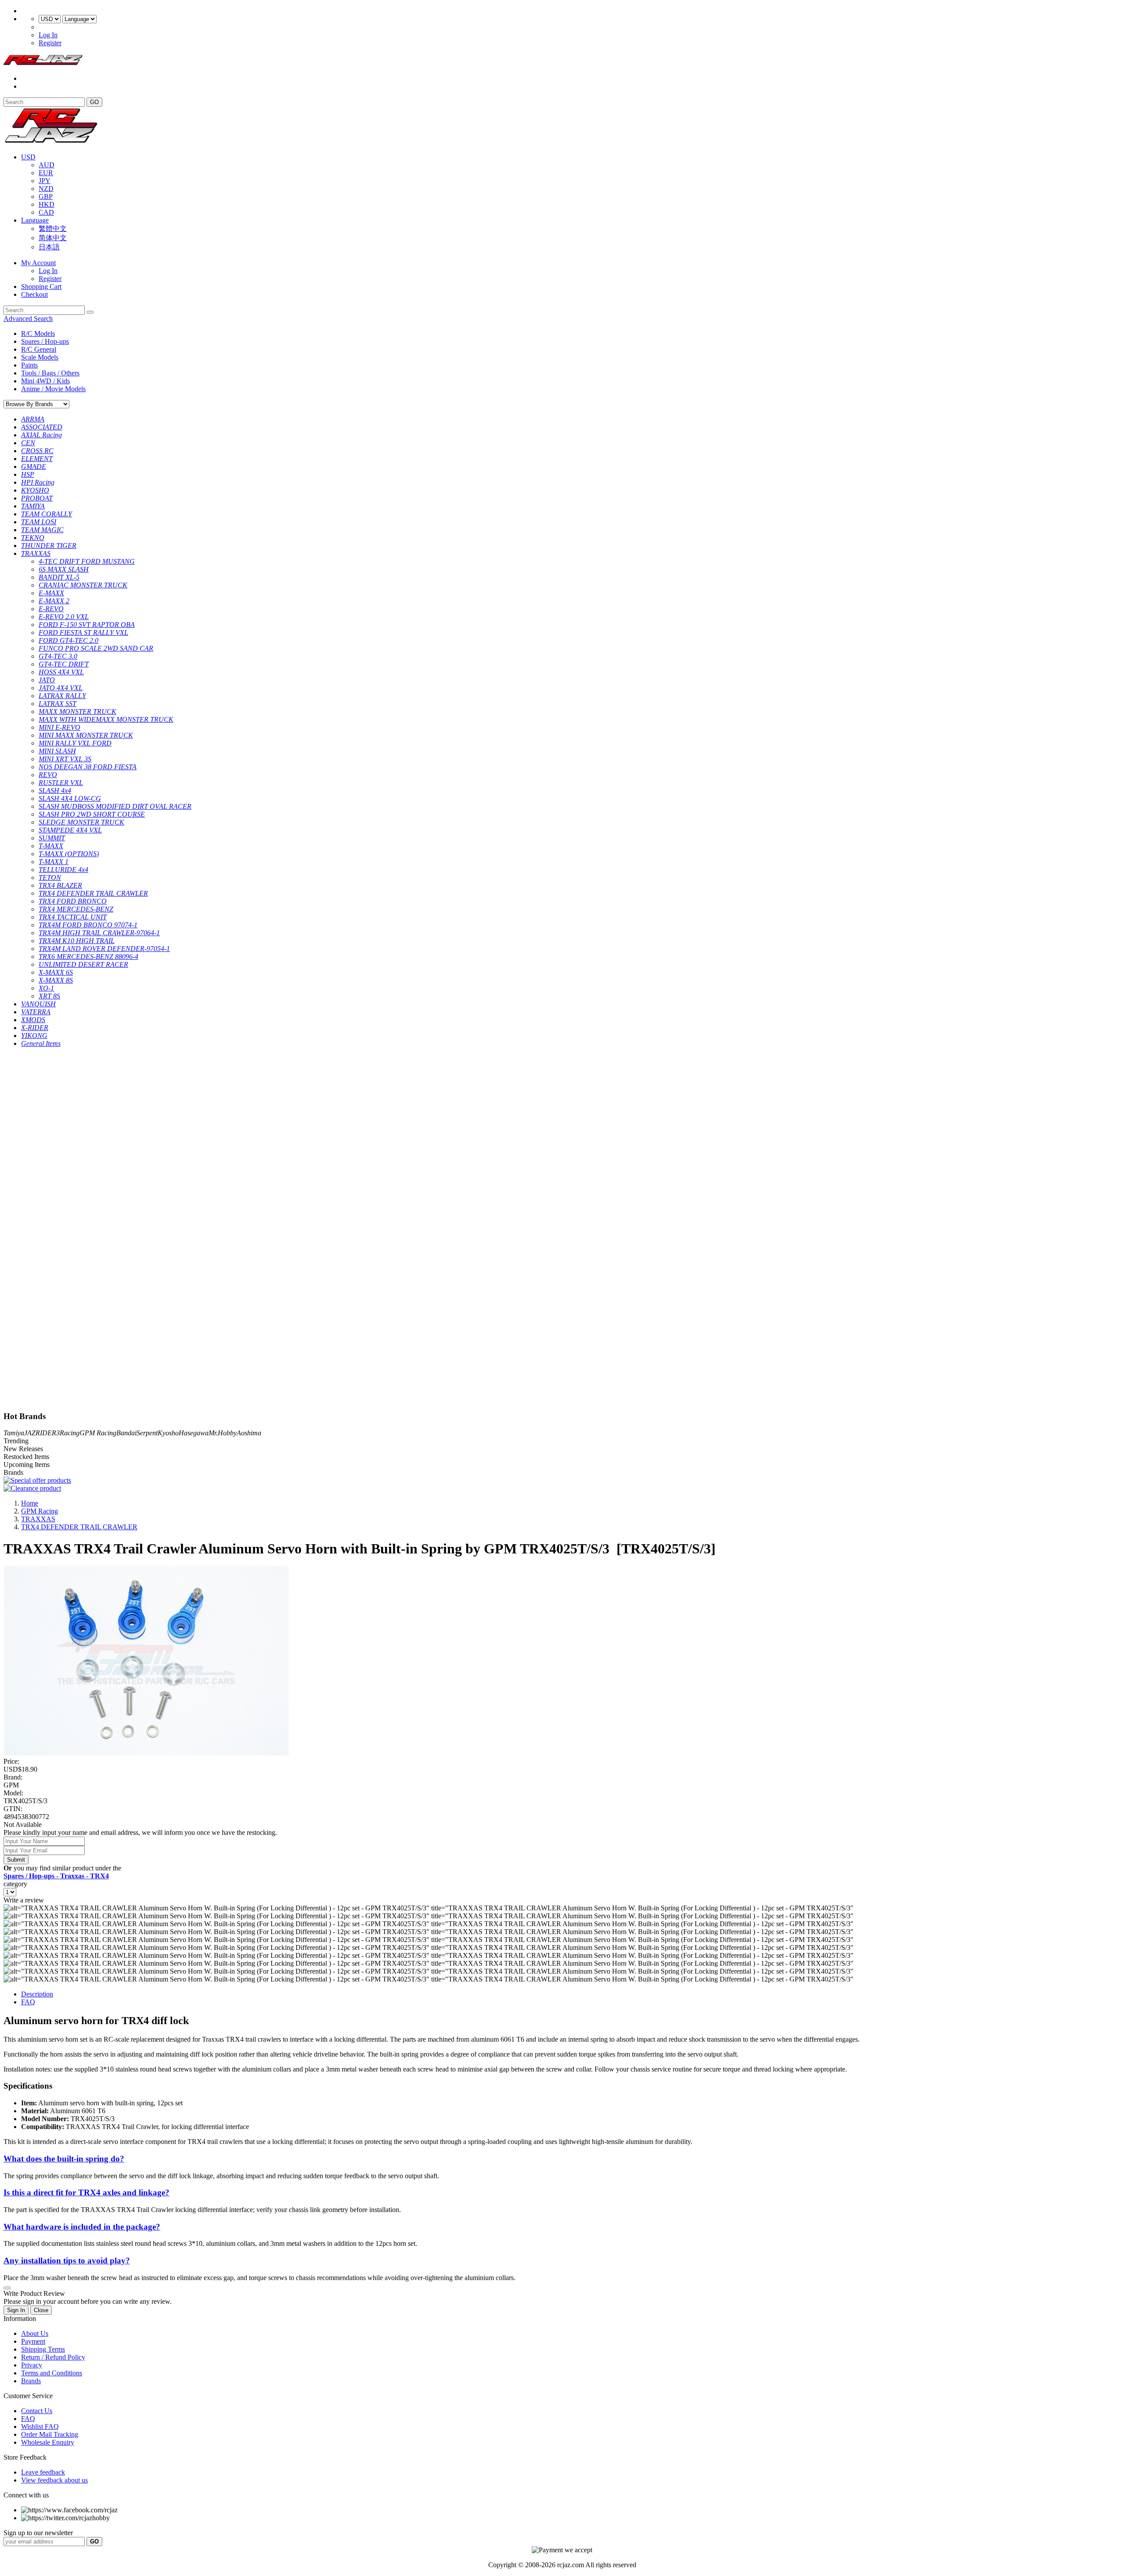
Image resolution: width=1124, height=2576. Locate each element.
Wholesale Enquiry (48, 2442)
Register (50, 43)
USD (28, 157)
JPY (45, 181)
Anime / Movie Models (53, 389)
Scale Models (40, 357)
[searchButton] (90, 312)
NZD (46, 189)
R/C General (39, 349)
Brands (31, 2381)
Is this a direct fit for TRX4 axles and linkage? (86, 2192)
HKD (47, 204)
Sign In (16, 2310)
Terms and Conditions (52, 2373)
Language (35, 220)
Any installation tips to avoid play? (67, 2261)
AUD (47, 165)
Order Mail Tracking (50, 2434)
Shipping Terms (43, 2349)
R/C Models (38, 333)
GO (94, 102)
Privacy (32, 2365)
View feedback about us (54, 2480)
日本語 (49, 247)
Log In (48, 35)
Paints (29, 365)
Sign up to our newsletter (38, 2533)
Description (37, 1994)
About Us (35, 2333)
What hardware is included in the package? (82, 2227)
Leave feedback (43, 2472)
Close (41, 2310)
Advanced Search (28, 319)
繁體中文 (53, 229)
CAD (46, 212)
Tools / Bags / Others (50, 373)
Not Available (23, 1825)
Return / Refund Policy (53, 2357)
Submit (16, 1860)
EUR (46, 173)
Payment (33, 2341)
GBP (46, 196)
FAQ (28, 2002)
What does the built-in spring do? (64, 2159)
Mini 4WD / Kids (45, 381)
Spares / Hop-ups (45, 341)
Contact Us (37, 2411)
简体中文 (53, 238)
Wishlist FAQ (40, 2426)
